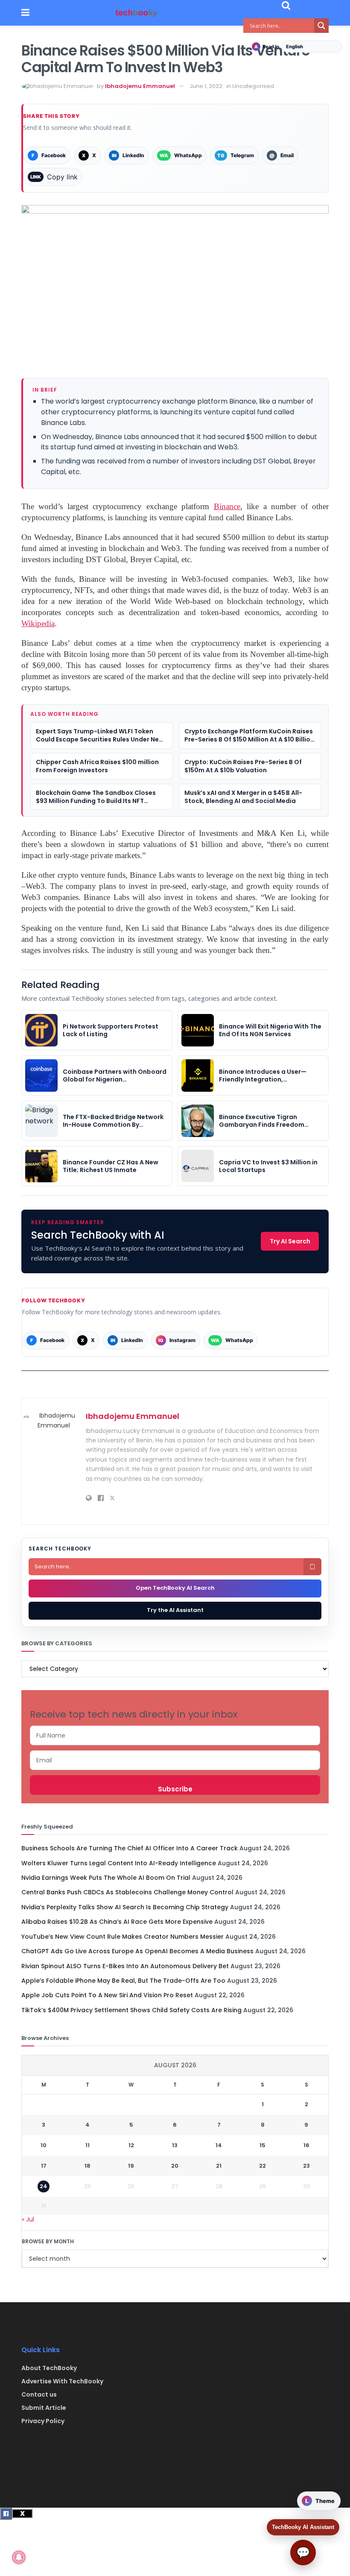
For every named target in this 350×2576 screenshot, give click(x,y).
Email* (175, 1760)
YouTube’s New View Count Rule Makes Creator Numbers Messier (122, 1937)
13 (175, 2145)
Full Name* (175, 1735)
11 (87, 2145)
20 (175, 2166)
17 (44, 2166)
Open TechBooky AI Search (175, 1588)
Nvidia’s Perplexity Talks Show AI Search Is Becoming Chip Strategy (125, 1907)
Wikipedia (38, 623)
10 (44, 2145)
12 (131, 2145)
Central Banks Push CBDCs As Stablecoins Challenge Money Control (127, 1892)
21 (219, 2166)
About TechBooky (49, 2368)
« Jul (28, 2219)
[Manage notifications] (19, 2557)
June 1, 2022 (206, 86)
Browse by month (48, 2241)
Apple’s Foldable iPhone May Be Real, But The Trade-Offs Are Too (123, 1981)
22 (262, 2166)
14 (219, 2145)
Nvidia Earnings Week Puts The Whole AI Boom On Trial (106, 1878)
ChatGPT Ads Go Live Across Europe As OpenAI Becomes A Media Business (137, 1951)
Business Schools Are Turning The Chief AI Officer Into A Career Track (130, 1848)
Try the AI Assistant (175, 1610)
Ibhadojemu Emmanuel (140, 86)
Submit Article (44, 2408)
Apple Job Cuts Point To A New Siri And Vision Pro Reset (107, 1995)
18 (87, 2166)
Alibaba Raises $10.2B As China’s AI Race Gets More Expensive (117, 1922)
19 (131, 2166)
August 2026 (175, 2065)
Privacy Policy (43, 2421)
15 (262, 2145)
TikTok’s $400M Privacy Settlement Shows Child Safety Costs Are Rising (131, 2010)
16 (306, 2145)
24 (44, 2186)
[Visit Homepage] (137, 13)
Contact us (39, 2394)
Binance (227, 506)
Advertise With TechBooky (62, 2381)
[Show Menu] (25, 13)
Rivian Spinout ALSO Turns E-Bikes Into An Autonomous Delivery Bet (125, 1966)
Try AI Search (290, 1241)
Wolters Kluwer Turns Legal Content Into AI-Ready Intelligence (119, 1863)
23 (306, 2166)
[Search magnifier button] (321, 26)
